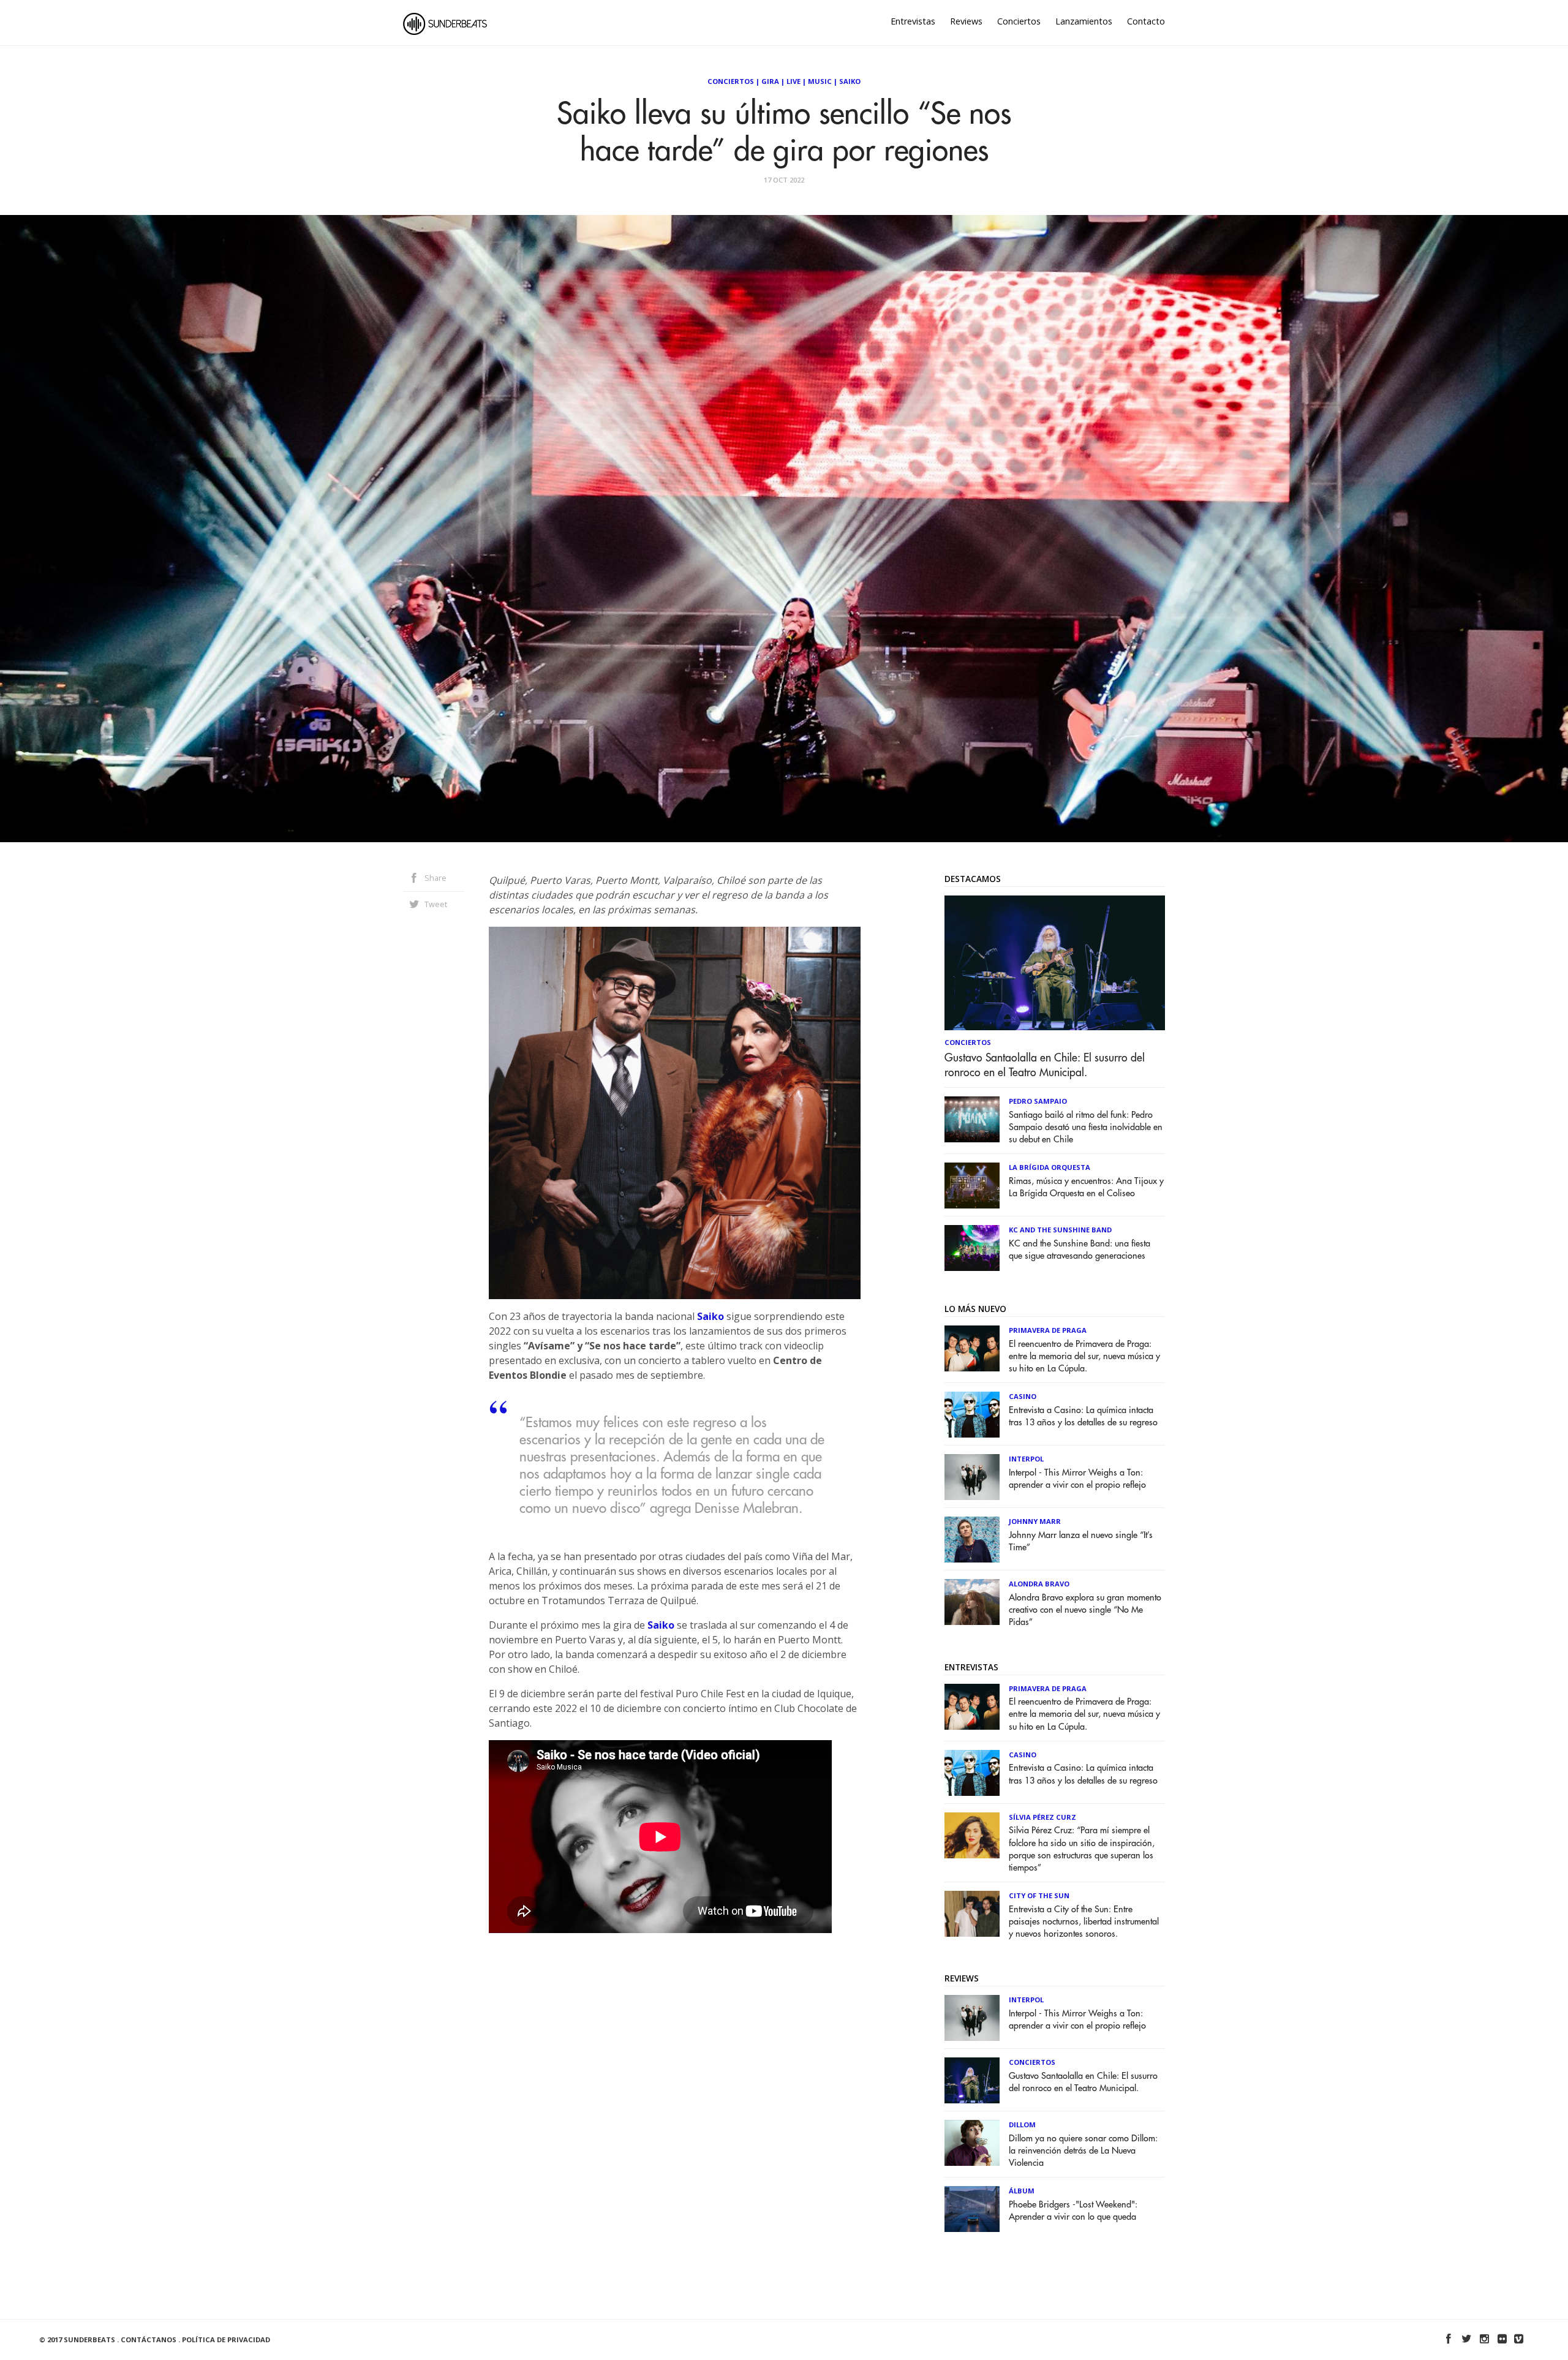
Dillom (1022, 2124)
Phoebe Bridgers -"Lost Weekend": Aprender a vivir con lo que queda (1073, 2211)
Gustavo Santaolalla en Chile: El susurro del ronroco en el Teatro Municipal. (1045, 1065)
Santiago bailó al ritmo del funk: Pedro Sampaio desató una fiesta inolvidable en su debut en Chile (1086, 1127)
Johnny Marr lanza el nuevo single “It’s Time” (1081, 1541)
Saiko (850, 81)
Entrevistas (913, 21)
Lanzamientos (1084, 21)
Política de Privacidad (226, 2339)
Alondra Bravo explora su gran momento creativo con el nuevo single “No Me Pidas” (1085, 1610)
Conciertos (1019, 21)
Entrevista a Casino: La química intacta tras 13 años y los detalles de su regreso (1083, 1416)
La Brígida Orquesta (1050, 1167)
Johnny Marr (1035, 1521)
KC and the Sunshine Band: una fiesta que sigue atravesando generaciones (1080, 1250)
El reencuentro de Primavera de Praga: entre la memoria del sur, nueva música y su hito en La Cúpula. (1084, 1356)
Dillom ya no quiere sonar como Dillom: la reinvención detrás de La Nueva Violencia (1083, 2151)
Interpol (1026, 1459)
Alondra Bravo (1039, 1584)
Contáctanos (149, 2339)
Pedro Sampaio (1038, 1101)
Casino (1023, 1396)
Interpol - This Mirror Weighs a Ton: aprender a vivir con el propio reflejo (1077, 1479)
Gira (770, 81)
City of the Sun (1039, 1895)
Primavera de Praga (1048, 1330)
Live (793, 81)
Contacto (1146, 21)
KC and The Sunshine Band (1060, 1230)
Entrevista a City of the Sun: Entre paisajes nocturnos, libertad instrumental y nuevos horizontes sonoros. (1084, 1922)
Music (820, 81)
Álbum (1022, 2191)
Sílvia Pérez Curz (1042, 1817)
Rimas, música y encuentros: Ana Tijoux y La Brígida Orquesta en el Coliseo (1086, 1187)
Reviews (966, 21)
